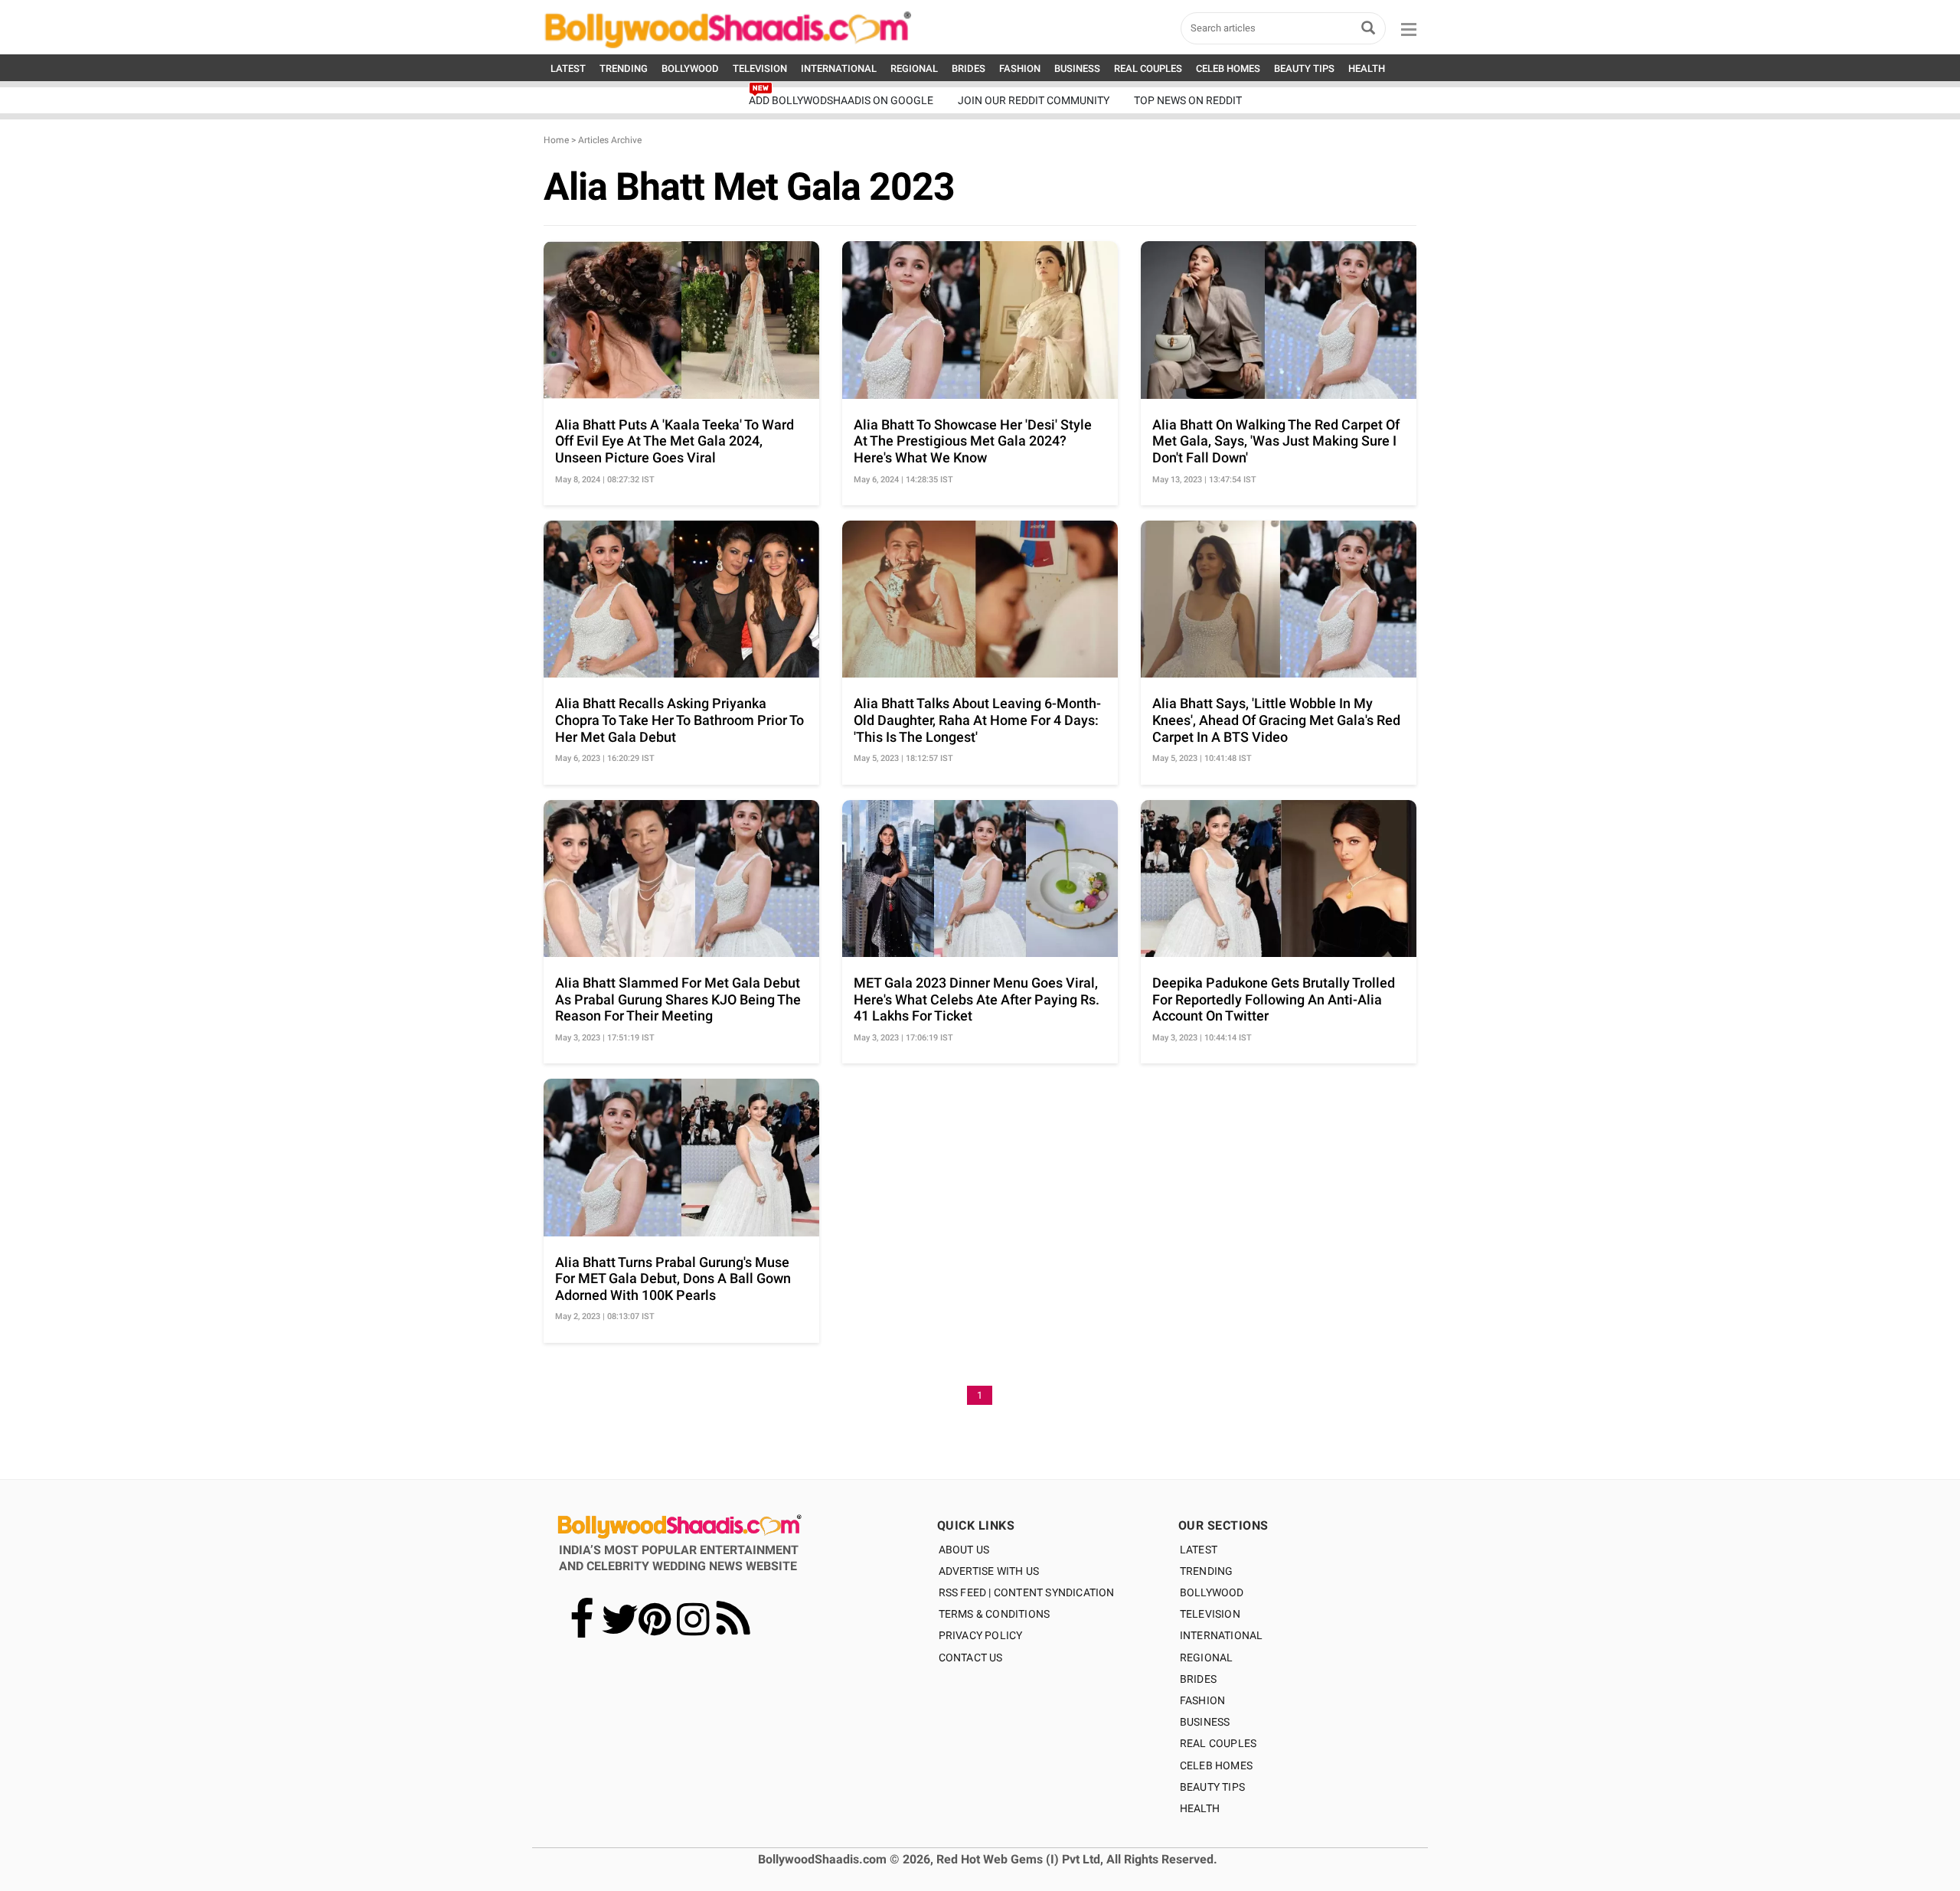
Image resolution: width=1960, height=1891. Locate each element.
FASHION (1020, 69)
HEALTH (1367, 69)
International (1222, 1635)
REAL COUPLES (1148, 69)
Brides (1198, 1679)
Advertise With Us (989, 1571)
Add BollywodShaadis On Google (841, 100)
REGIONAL (914, 69)
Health (1200, 1808)
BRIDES (969, 69)
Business (1205, 1722)
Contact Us (971, 1657)
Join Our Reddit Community (1034, 100)
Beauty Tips (1212, 1787)
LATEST (568, 69)
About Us (964, 1550)
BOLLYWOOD (690, 69)
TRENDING (624, 69)
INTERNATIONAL (839, 69)
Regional (1207, 1657)
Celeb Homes (1216, 1765)
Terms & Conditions (995, 1614)
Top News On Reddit (1188, 100)
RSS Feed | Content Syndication (1027, 1592)
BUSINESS (1077, 69)
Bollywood (1212, 1592)
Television (1210, 1614)
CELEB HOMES (1228, 69)
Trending (1207, 1571)
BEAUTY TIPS (1304, 69)
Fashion (1202, 1700)
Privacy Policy (981, 1635)
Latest (1199, 1550)
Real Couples (1218, 1743)
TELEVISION (760, 69)
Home (556, 140)
